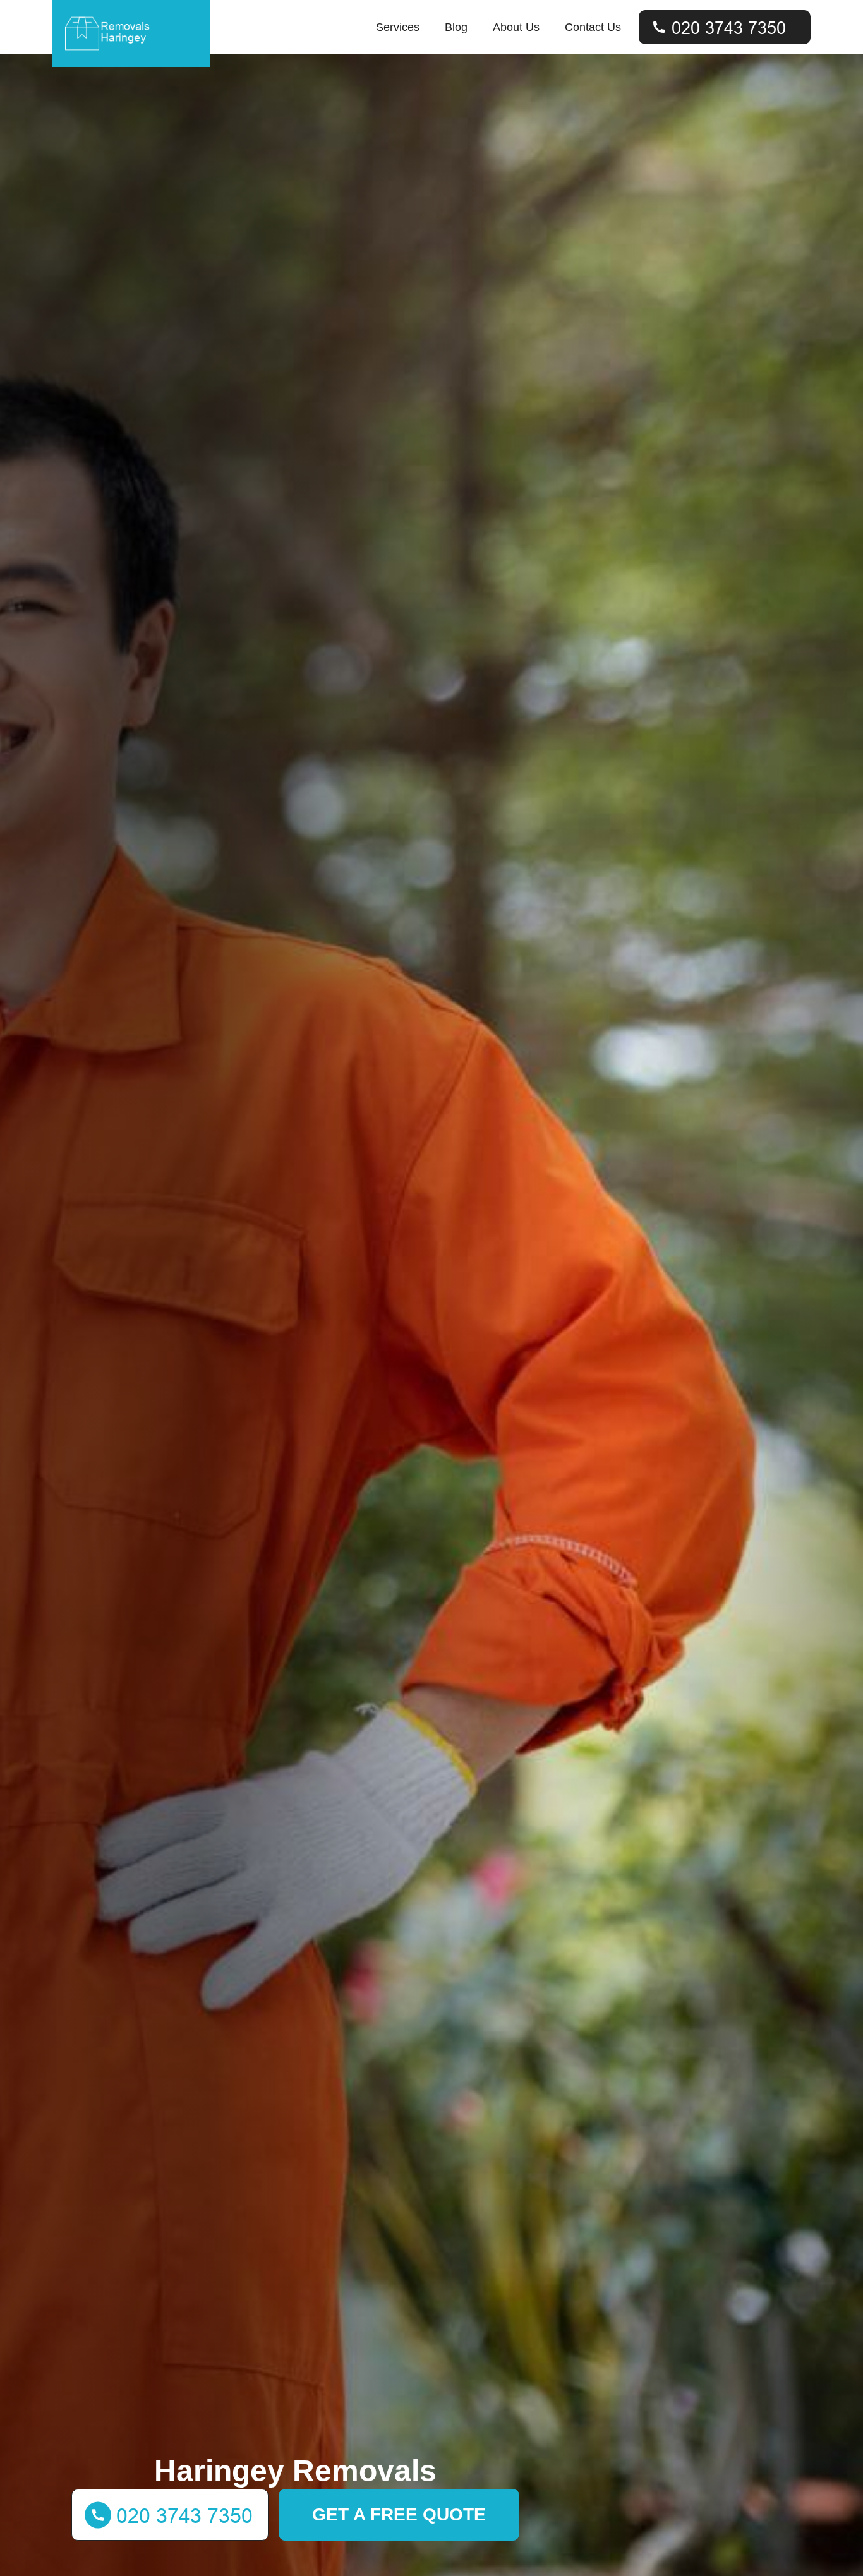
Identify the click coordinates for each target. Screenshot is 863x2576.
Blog (456, 27)
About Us (516, 27)
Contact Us (593, 27)
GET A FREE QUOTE (399, 2514)
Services (398, 27)
